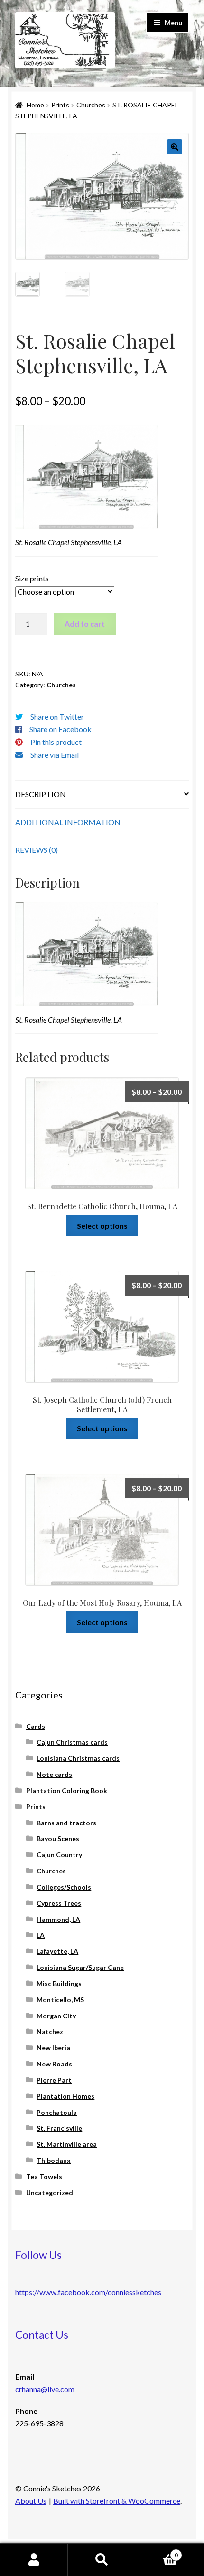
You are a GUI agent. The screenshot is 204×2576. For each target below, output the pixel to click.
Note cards (54, 1774)
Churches (91, 105)
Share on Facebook (60, 729)
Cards (36, 1726)
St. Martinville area (67, 2144)
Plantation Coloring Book (67, 1790)
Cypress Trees (59, 1903)
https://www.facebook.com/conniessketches (88, 2292)
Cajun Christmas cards (72, 1742)
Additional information (68, 822)
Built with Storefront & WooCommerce (117, 2501)
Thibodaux (54, 2160)
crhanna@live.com (45, 2389)
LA (41, 1935)
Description (41, 794)
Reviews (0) (37, 850)
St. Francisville (59, 2128)
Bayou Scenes (58, 1838)
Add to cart (85, 623)
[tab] (102, 795)
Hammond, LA (58, 1919)
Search (102, 2560)
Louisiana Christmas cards (78, 1758)
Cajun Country (59, 1855)
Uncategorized (50, 2193)
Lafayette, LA (57, 1951)
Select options (102, 1226)
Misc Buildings (59, 1983)
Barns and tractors (66, 1823)
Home (35, 105)
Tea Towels (44, 2176)
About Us (31, 2501)
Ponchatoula (57, 2112)
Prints (60, 105)
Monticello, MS (60, 2000)
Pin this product (56, 742)
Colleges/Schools (64, 1887)
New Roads (54, 2064)
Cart (157, 2552)
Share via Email (55, 755)
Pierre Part (54, 2080)
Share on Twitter (57, 717)
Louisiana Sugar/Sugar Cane (80, 1967)
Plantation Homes (65, 2096)
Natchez (50, 2031)
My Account (34, 2560)
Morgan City (56, 2016)
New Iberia (53, 2048)
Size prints (32, 578)
